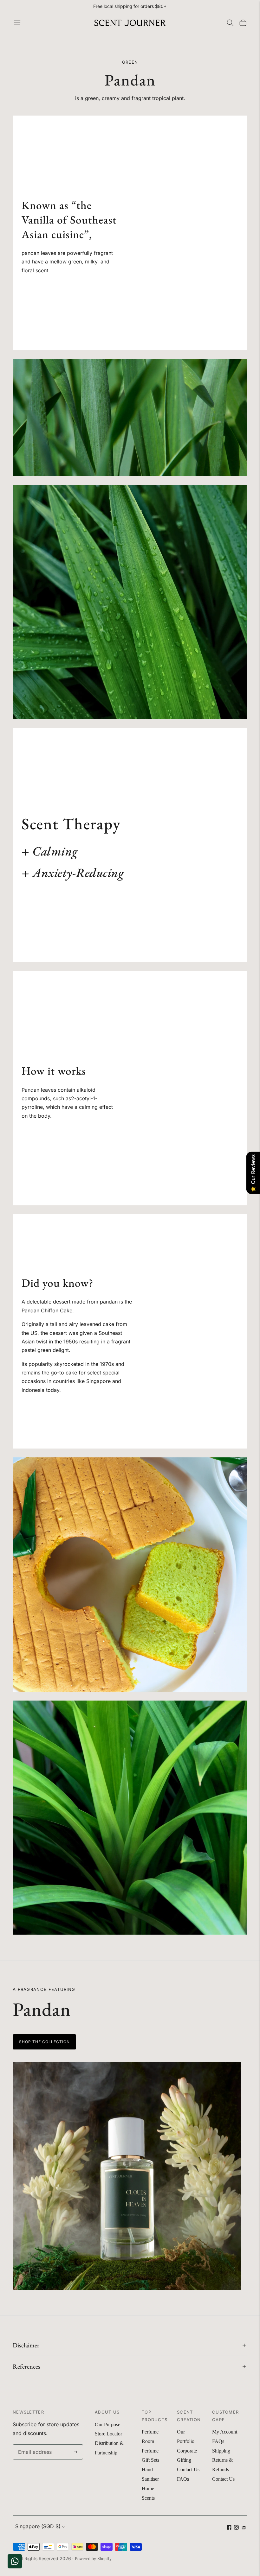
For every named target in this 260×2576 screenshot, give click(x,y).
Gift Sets (150, 2460)
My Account (225, 2432)
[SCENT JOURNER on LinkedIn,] (244, 2528)
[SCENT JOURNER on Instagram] (236, 2528)
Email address (33, 2445)
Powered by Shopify (93, 2559)
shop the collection (44, 2042)
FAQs (183, 2479)
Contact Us (188, 2469)
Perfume (150, 2432)
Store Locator (108, 2434)
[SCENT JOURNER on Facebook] (229, 2528)
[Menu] (17, 23)
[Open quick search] (230, 23)
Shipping (221, 2451)
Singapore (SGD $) (38, 2526)
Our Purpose (107, 2424)
